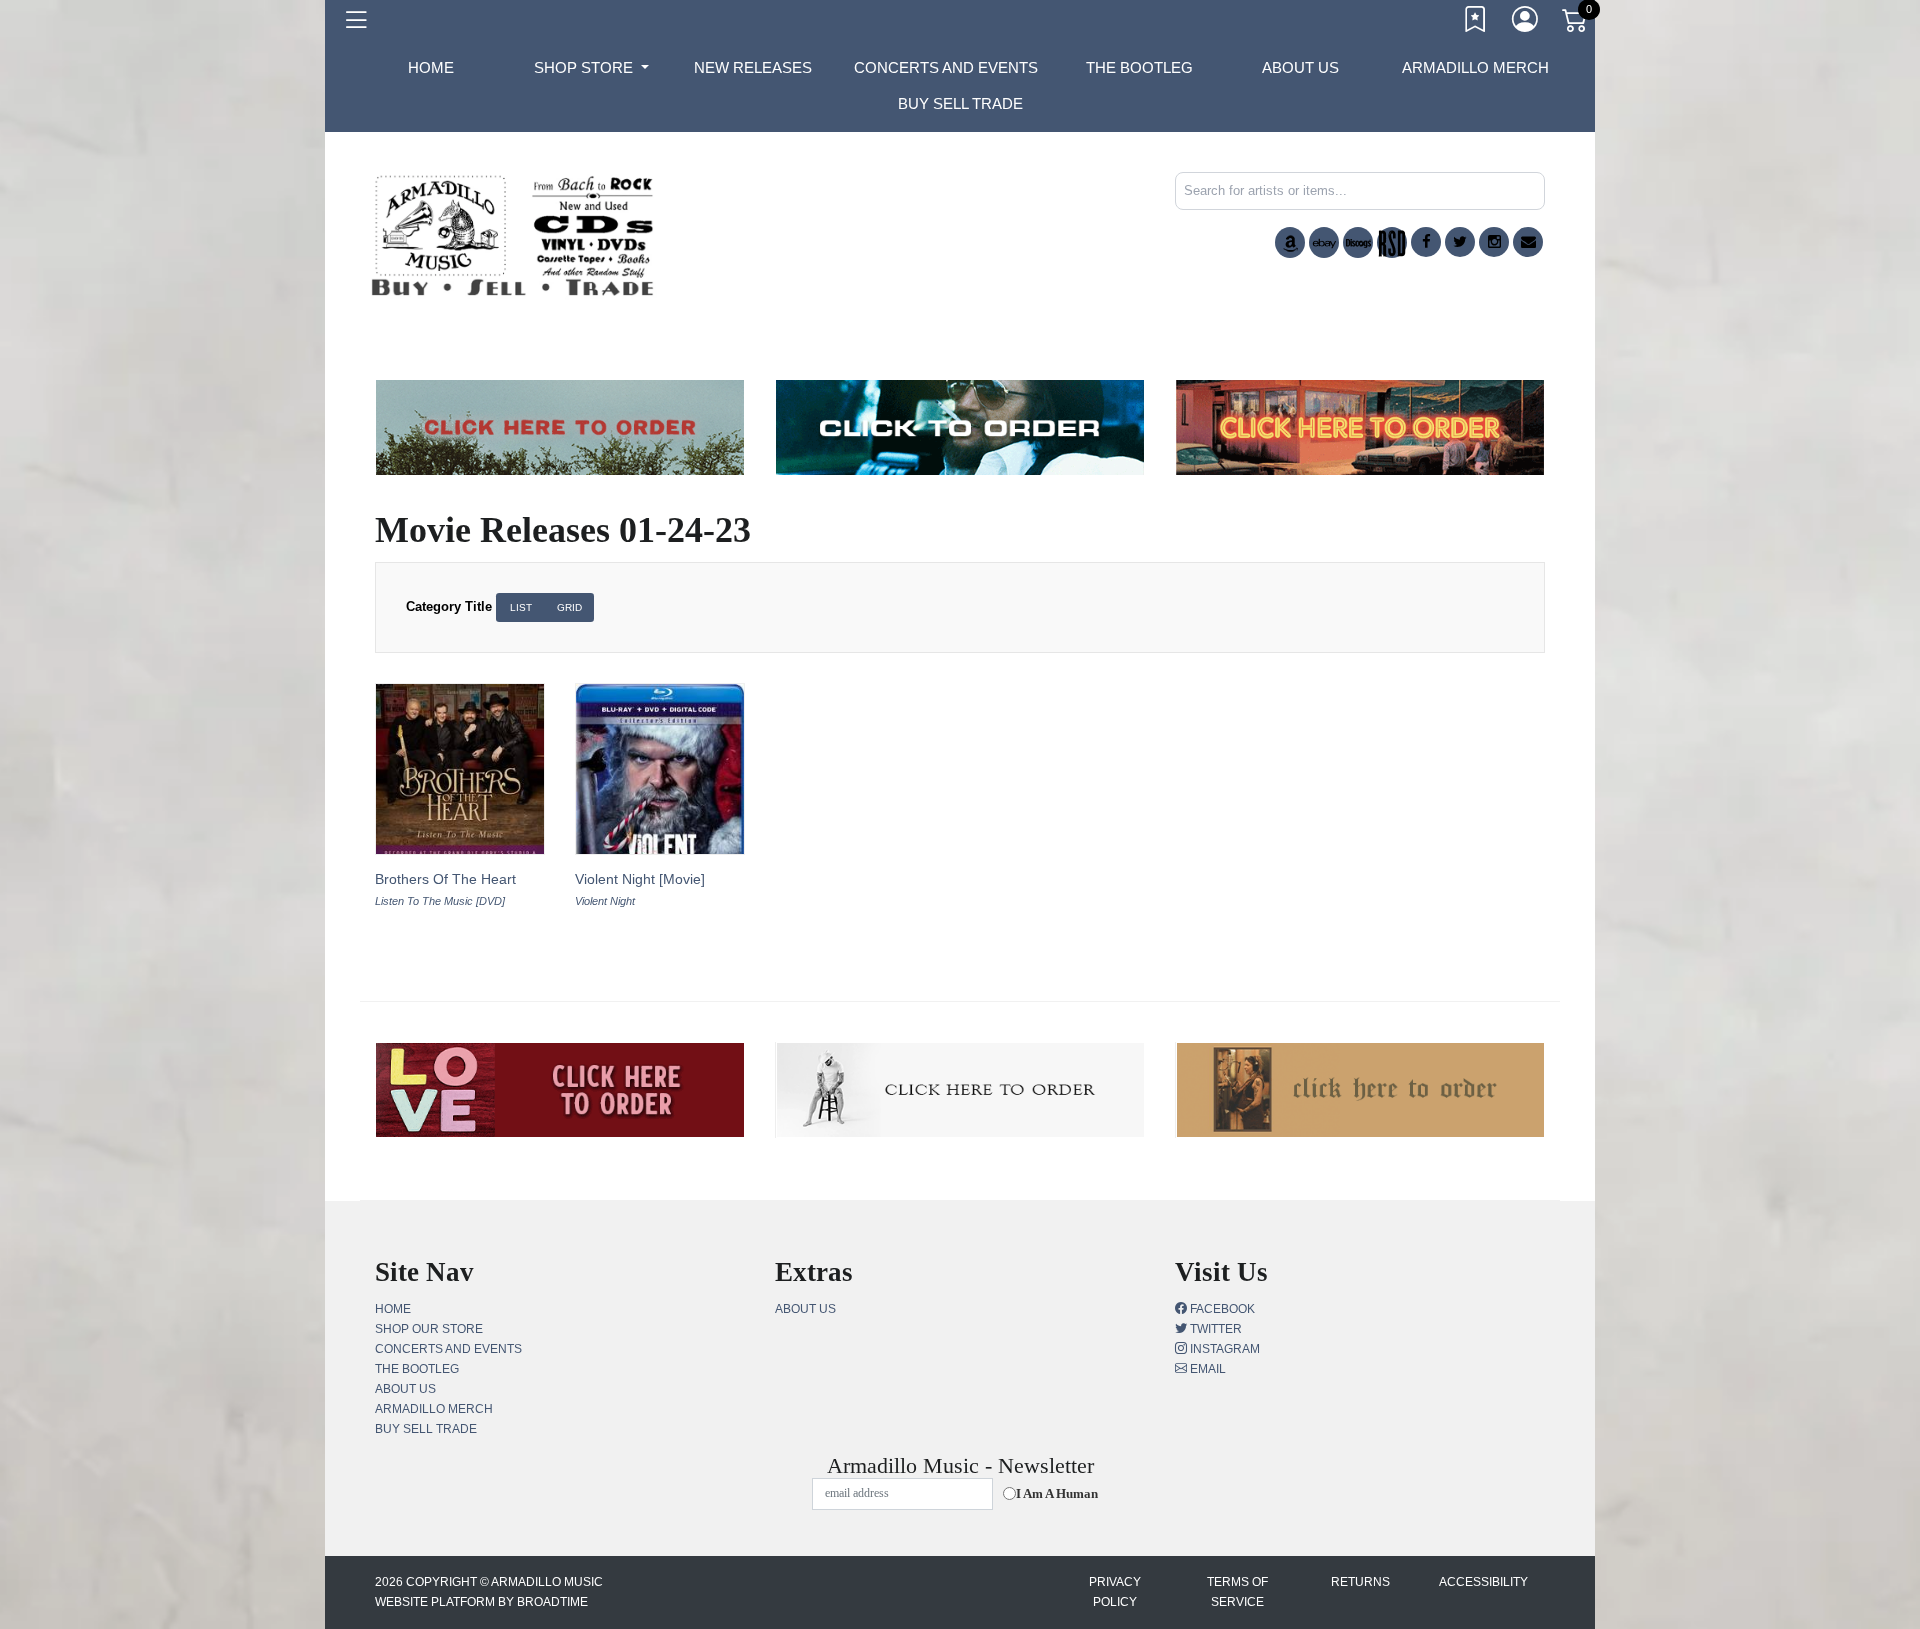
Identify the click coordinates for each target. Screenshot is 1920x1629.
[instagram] (1494, 242)
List (521, 607)
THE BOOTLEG (1139, 67)
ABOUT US (1300, 67)
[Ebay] (1324, 242)
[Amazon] (1290, 242)
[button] (591, 68)
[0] (1576, 24)
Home (393, 1309)
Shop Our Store (429, 1329)
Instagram (1223, 1349)
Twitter (1214, 1329)
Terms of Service (1237, 1592)
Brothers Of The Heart (445, 879)
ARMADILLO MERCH (1475, 67)
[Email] (1528, 242)
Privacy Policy (1115, 1592)
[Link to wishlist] (1476, 23)
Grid (569, 607)
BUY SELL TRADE (960, 103)
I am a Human (1057, 1493)
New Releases (753, 67)
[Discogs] (1358, 242)
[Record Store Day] (1392, 242)
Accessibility (1483, 1582)
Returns (1360, 1582)
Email (1206, 1369)
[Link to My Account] (1526, 23)
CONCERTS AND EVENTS (946, 67)
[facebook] (1426, 242)
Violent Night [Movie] (640, 879)
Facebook (1221, 1309)
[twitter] (1460, 242)
